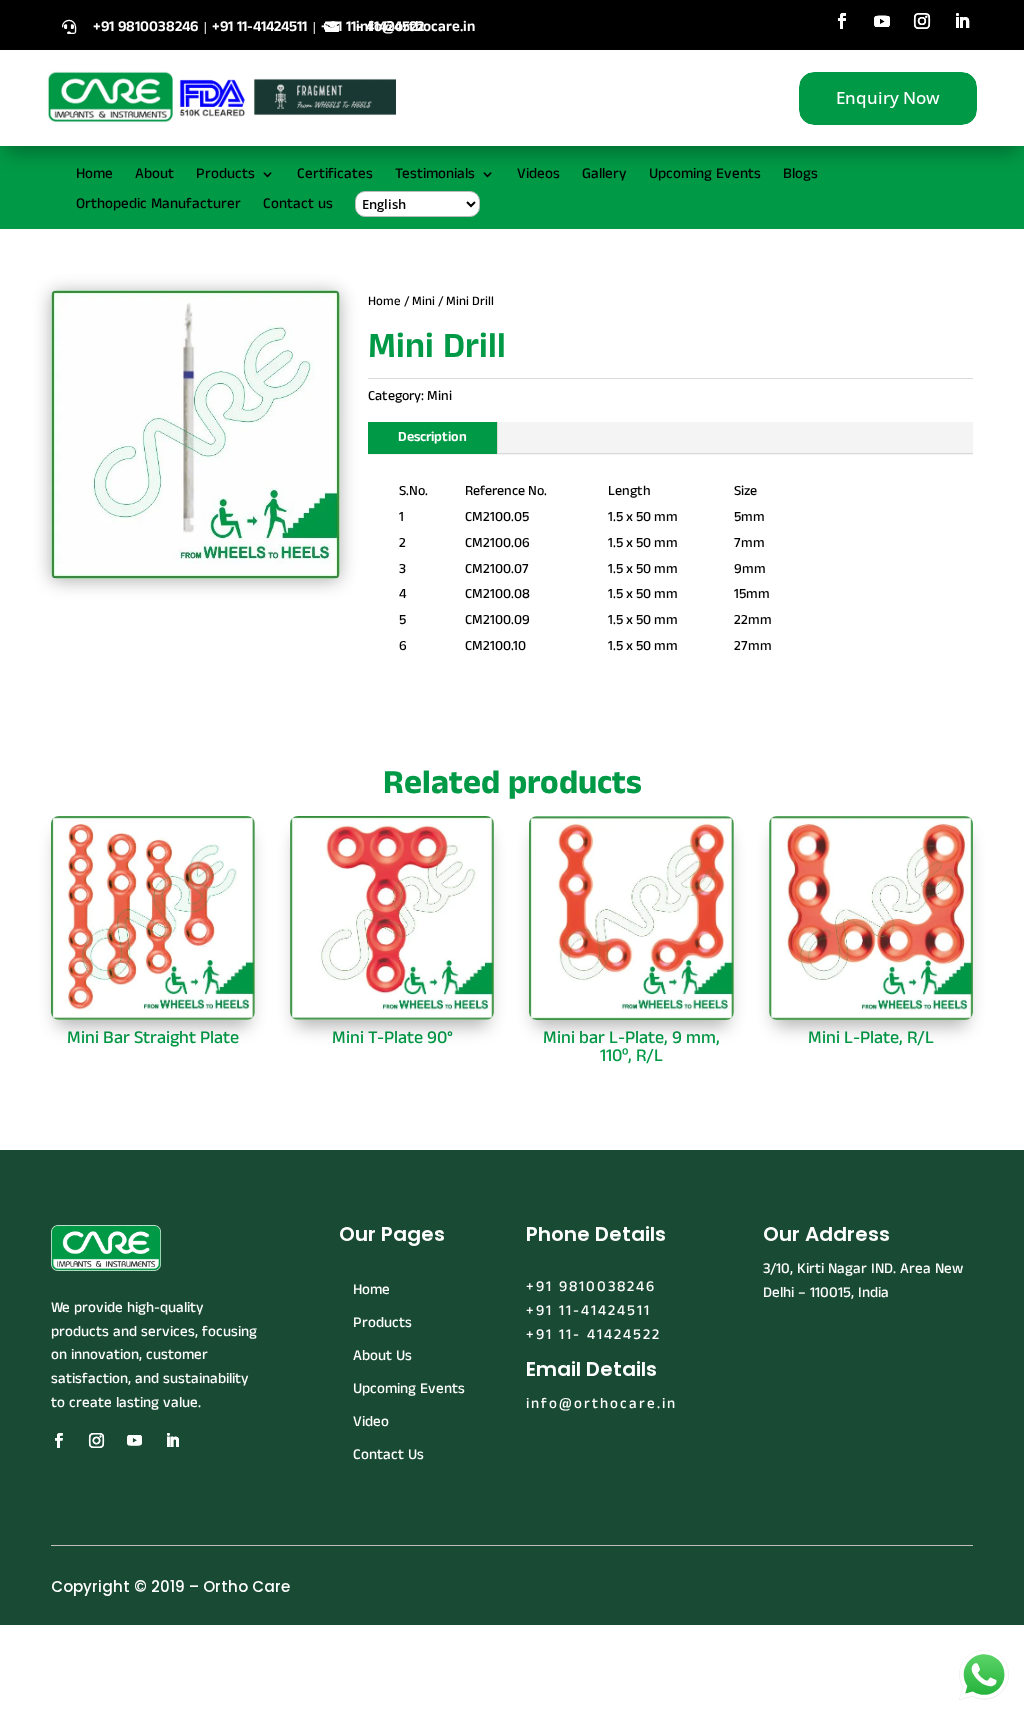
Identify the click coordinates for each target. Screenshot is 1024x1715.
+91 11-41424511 (588, 1310)
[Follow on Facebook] (842, 21)
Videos (538, 175)
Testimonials (435, 175)
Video (371, 1421)
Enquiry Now (888, 97)
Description (432, 437)
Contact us (298, 205)
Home (94, 175)
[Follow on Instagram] (922, 21)
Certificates (335, 175)
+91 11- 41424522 (593, 1334)
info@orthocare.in (415, 26)
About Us (382, 1355)
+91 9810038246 (591, 1286)
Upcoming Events (705, 175)
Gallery (604, 175)
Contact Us (388, 1454)
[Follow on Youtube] (882, 21)
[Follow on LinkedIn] (962, 21)
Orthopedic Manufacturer (158, 205)
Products (225, 175)
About (154, 175)
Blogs (800, 175)
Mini (423, 301)
